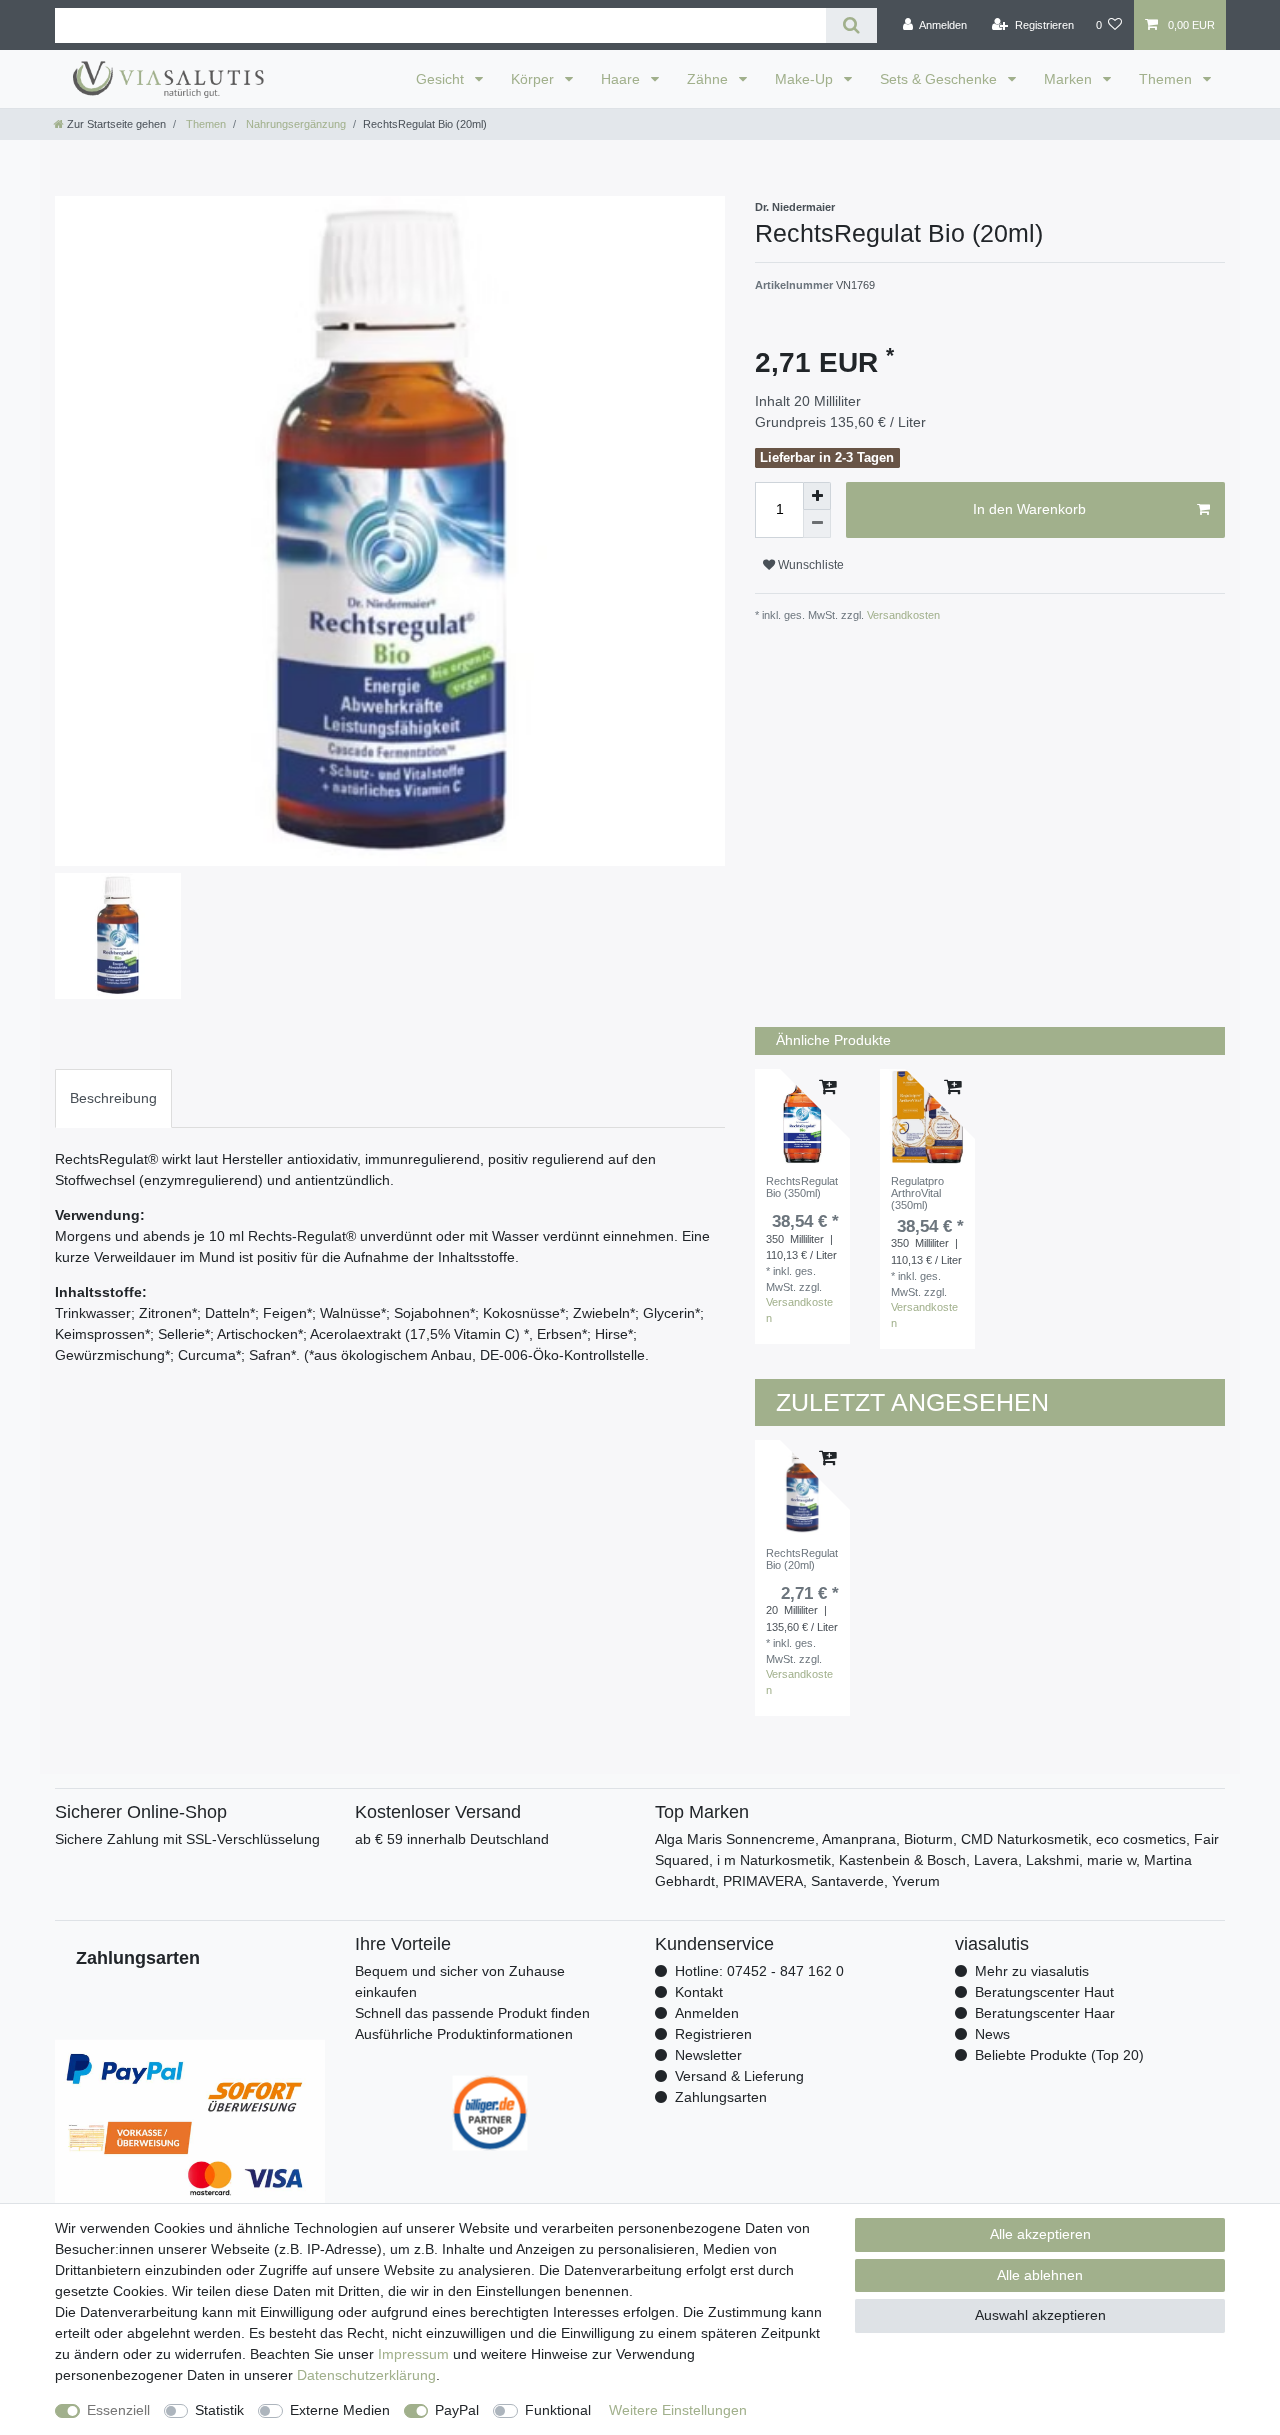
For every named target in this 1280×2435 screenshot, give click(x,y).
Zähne (709, 79)
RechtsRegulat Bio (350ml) (802, 1187)
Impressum (413, 2354)
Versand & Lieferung (739, 2076)
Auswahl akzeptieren (1040, 2315)
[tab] (113, 1098)
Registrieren (713, 2034)
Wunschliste (809, 565)
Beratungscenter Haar (1045, 2013)
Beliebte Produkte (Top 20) (1059, 2055)
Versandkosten (902, 615)
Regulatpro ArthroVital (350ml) (917, 1193)
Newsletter (708, 2055)
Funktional (558, 2410)
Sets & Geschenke (940, 79)
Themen (1167, 79)
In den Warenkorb (1029, 509)
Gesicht (442, 79)
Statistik (219, 2410)
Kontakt (699, 1992)
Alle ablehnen (1040, 2275)
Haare (622, 79)
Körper (534, 79)
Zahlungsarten (721, 2097)
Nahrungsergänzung (294, 124)
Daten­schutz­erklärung (366, 2375)
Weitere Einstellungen (678, 2410)
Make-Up (806, 79)
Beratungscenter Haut (1044, 1992)
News (992, 2034)
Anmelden (707, 2013)
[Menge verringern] (817, 524)
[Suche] (851, 25)
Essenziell (118, 2410)
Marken (1070, 79)
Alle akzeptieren (1040, 2234)
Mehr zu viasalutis (1032, 1971)
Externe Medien (340, 2410)
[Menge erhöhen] (817, 496)
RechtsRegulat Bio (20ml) (802, 1559)
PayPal (457, 2410)
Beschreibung (113, 1098)
